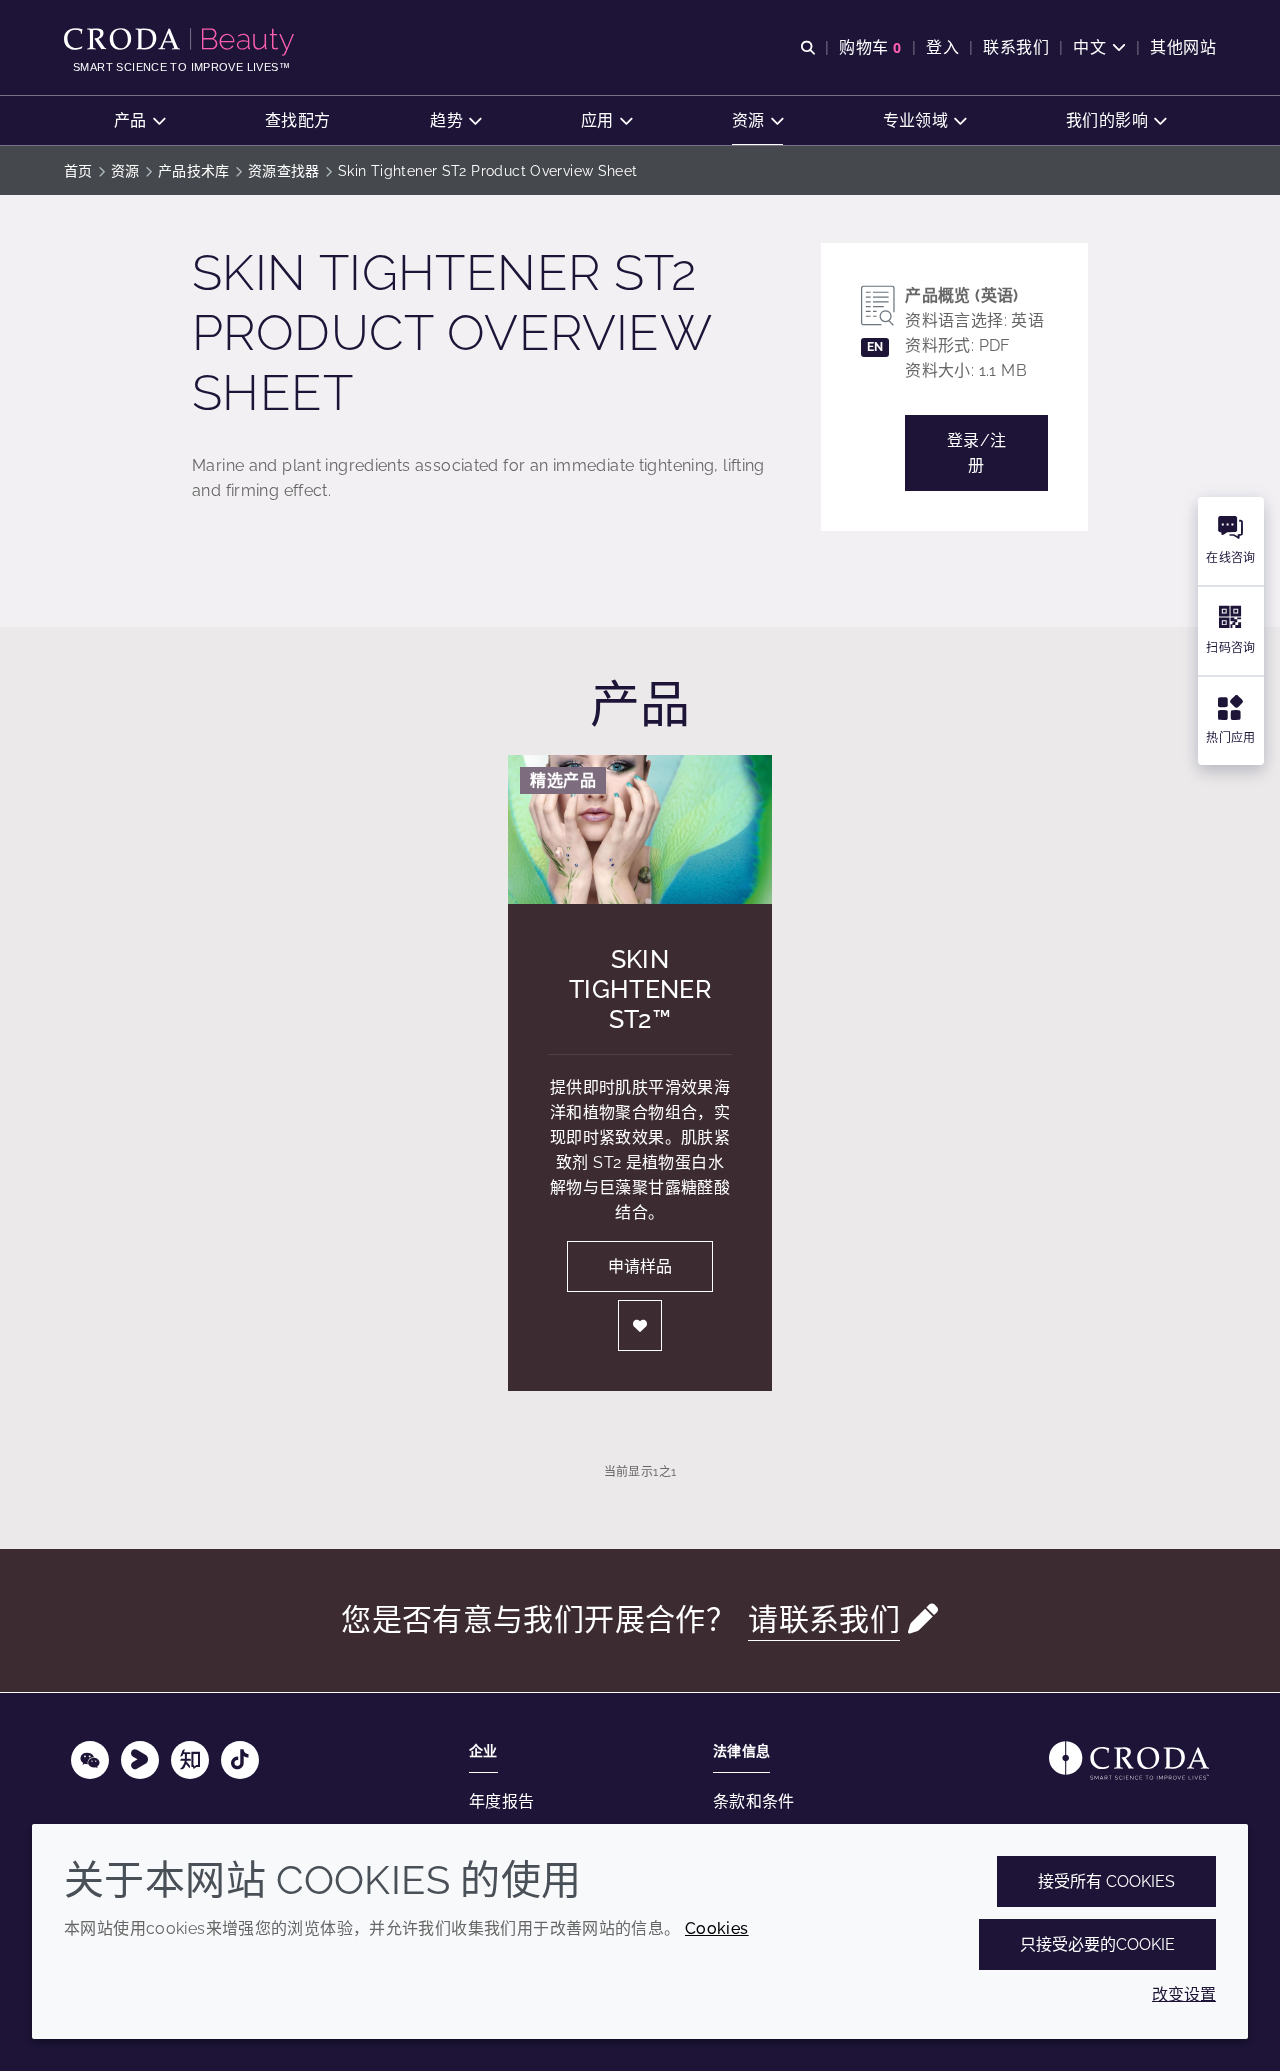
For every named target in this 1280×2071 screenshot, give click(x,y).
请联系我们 (824, 1619)
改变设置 (1184, 1994)
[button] (139, 120)
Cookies (717, 1928)
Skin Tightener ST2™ (640, 989)
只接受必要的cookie (1097, 1944)
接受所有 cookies (1106, 1881)
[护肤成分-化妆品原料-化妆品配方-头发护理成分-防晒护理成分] (181, 42)
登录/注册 (977, 453)
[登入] (640, 1325)
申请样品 (640, 1266)
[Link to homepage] (1129, 1760)
